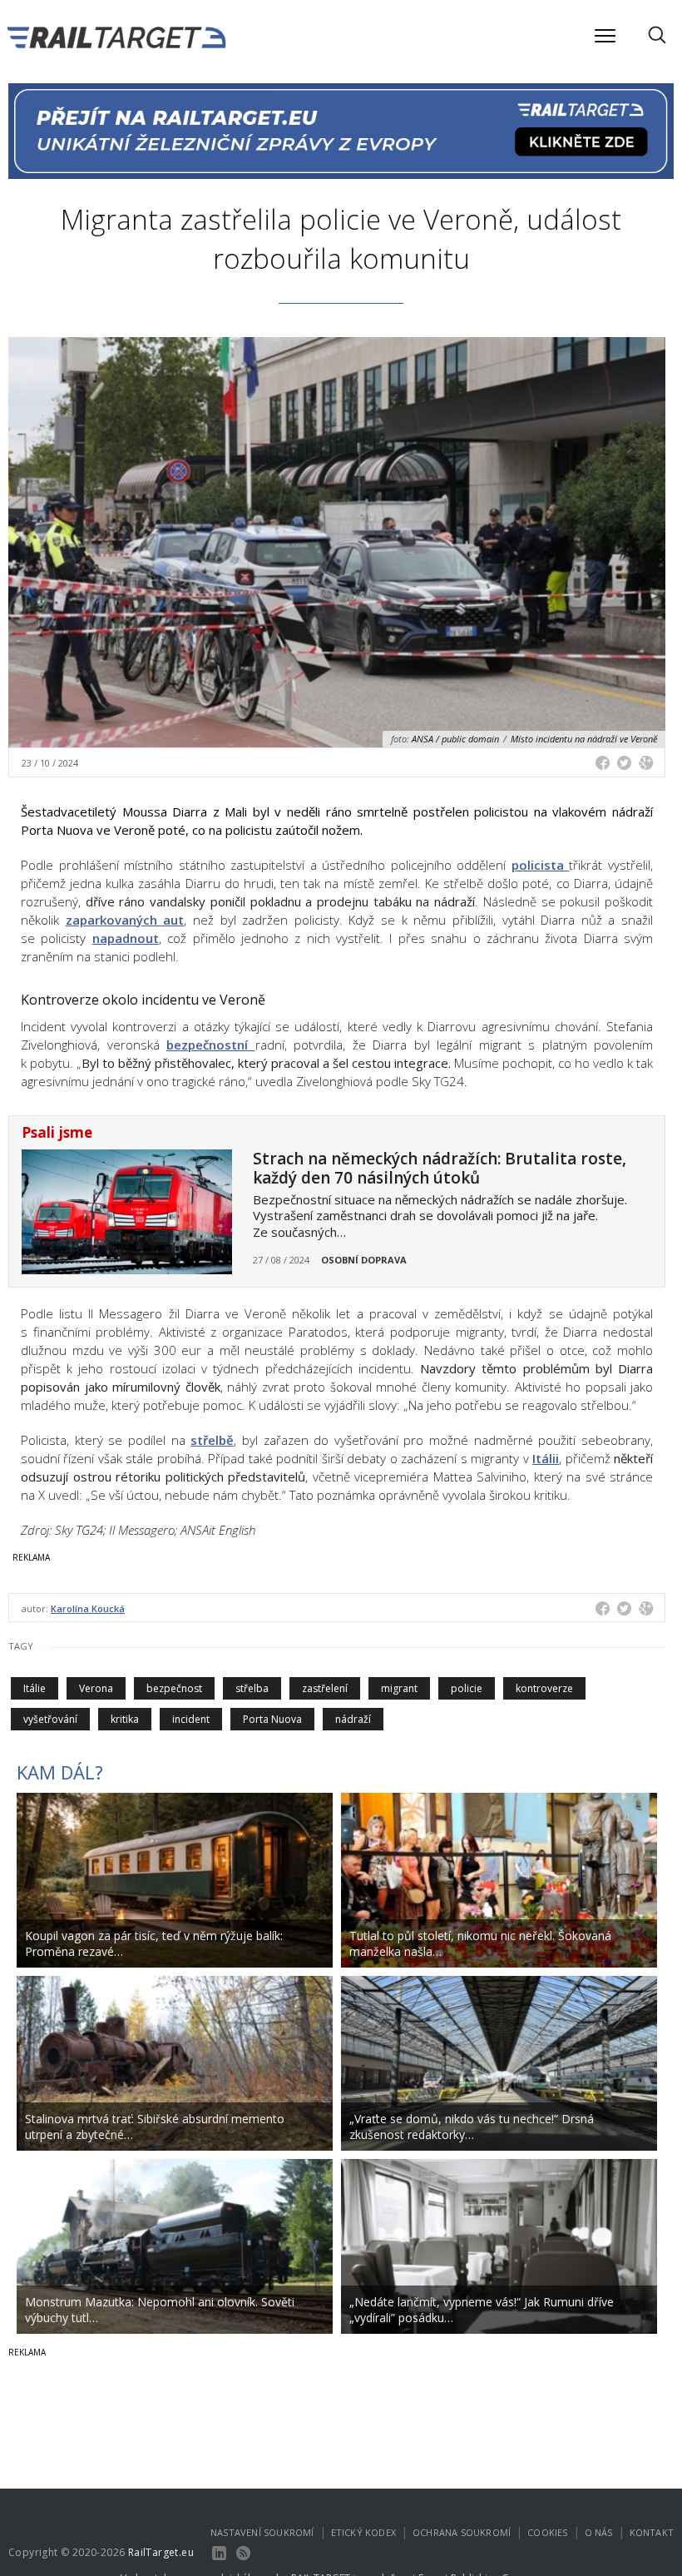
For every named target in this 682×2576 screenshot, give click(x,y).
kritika (125, 1719)
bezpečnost (174, 1688)
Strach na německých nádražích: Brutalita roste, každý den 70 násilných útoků (440, 1168)
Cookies (547, 2532)
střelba (252, 1688)
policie (467, 1688)
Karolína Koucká (88, 1608)
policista (541, 865)
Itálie (35, 1688)
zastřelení (325, 1688)
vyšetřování (50, 1719)
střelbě (212, 1440)
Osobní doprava (364, 1260)
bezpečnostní (211, 1045)
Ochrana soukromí (462, 2532)
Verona (96, 1688)
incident (191, 1719)
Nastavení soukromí (262, 2532)
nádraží (353, 1719)
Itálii (546, 1458)
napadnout (126, 938)
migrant (399, 1688)
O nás (599, 2532)
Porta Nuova (272, 1719)
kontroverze (544, 1688)
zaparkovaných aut (125, 920)
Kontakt (652, 2532)
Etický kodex (363, 2532)
